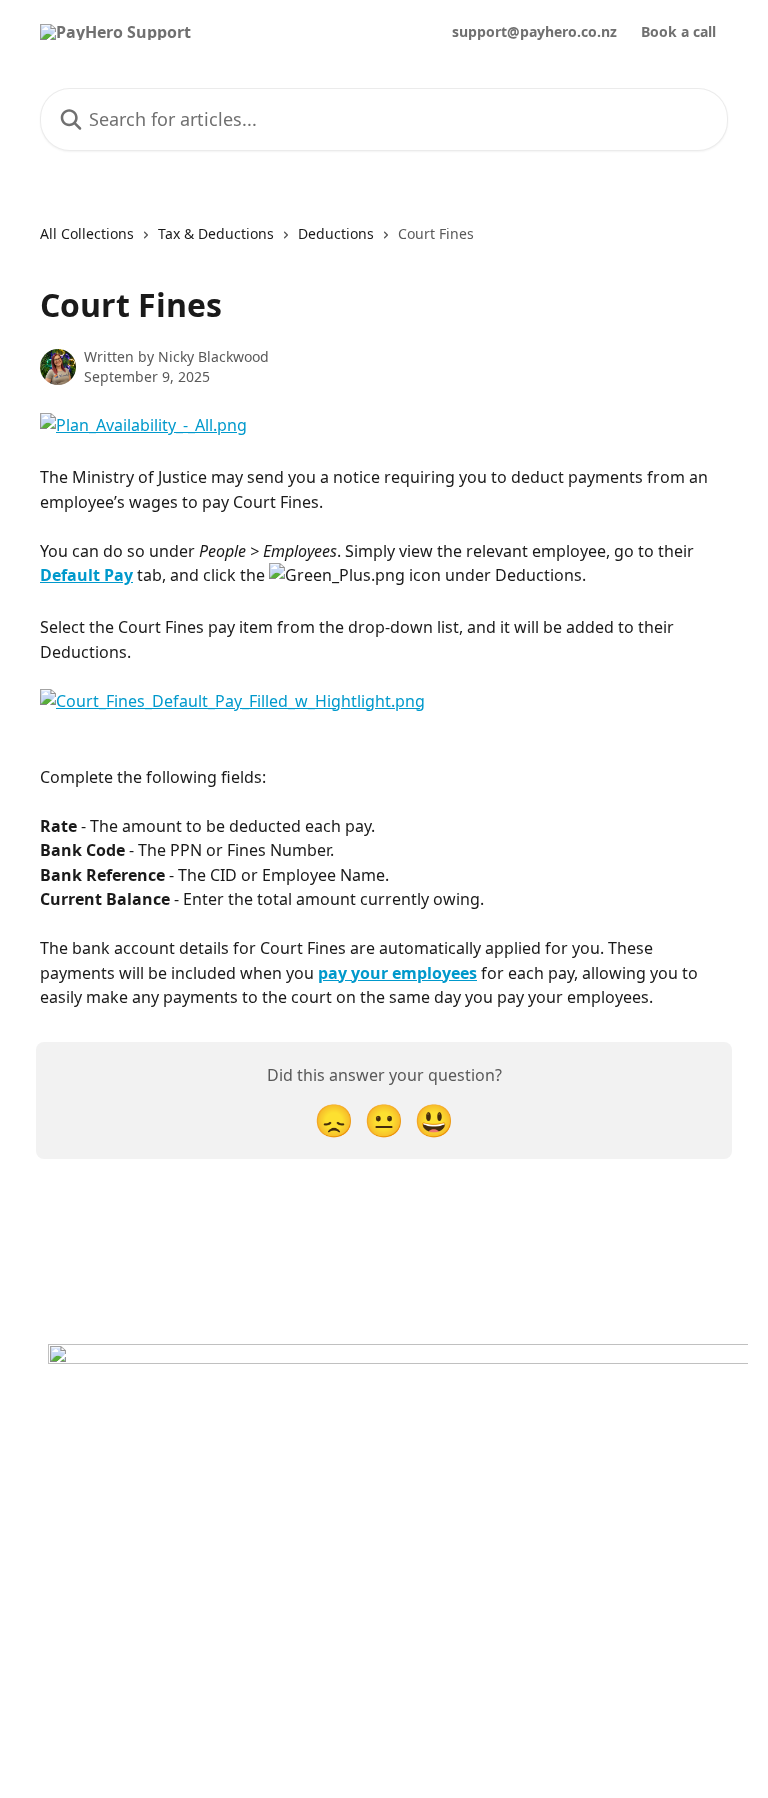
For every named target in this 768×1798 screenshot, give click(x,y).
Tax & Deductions (216, 233)
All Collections (87, 233)
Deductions (336, 233)
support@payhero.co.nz (534, 32)
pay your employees (397, 973)
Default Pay (86, 575)
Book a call (678, 32)
